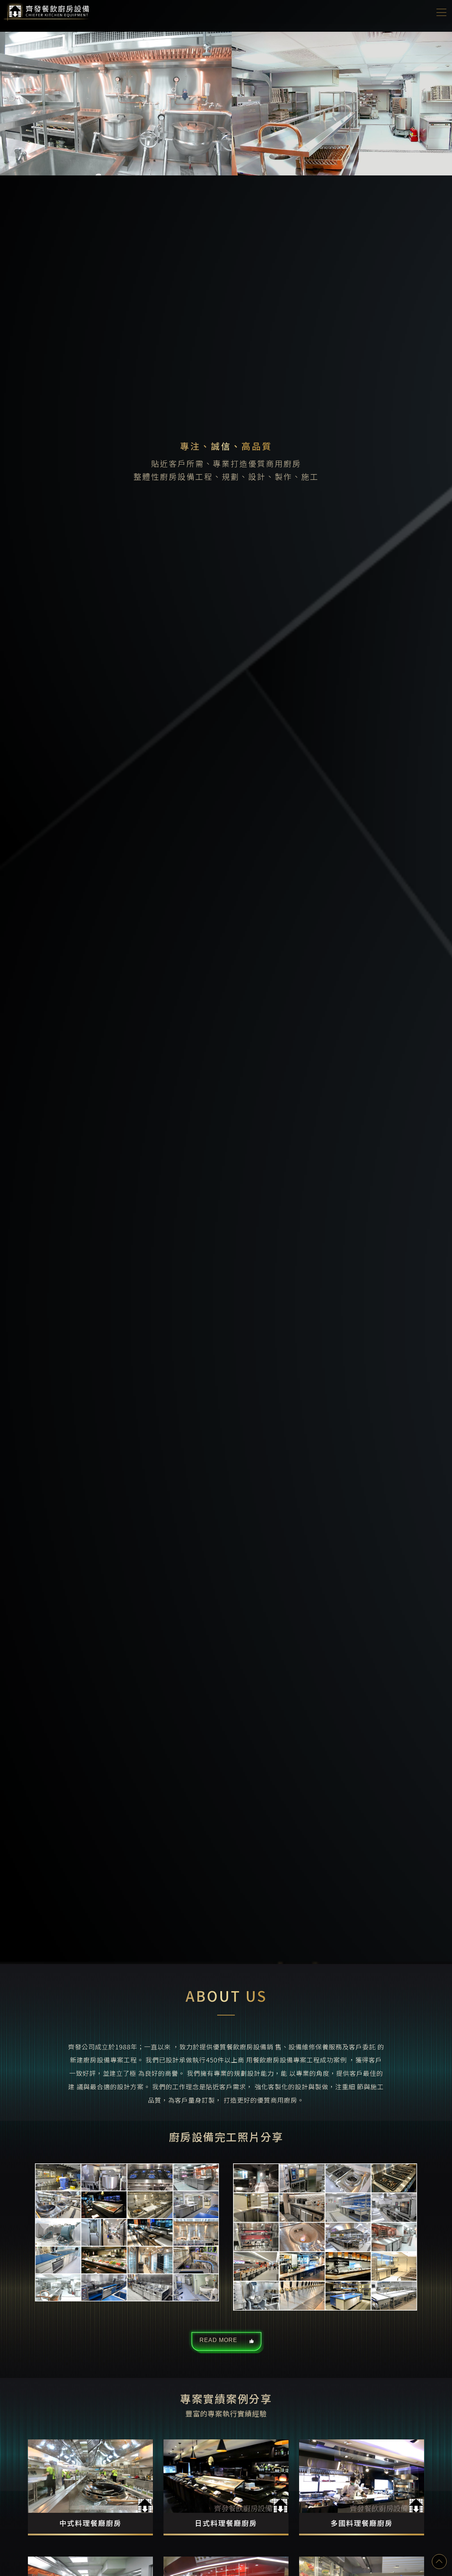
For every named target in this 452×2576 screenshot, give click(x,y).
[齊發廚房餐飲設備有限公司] (48, 11)
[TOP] (439, 2562)
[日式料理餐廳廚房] (226, 2487)
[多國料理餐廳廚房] (362, 2487)
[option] (226, 998)
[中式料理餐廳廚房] (90, 2487)
